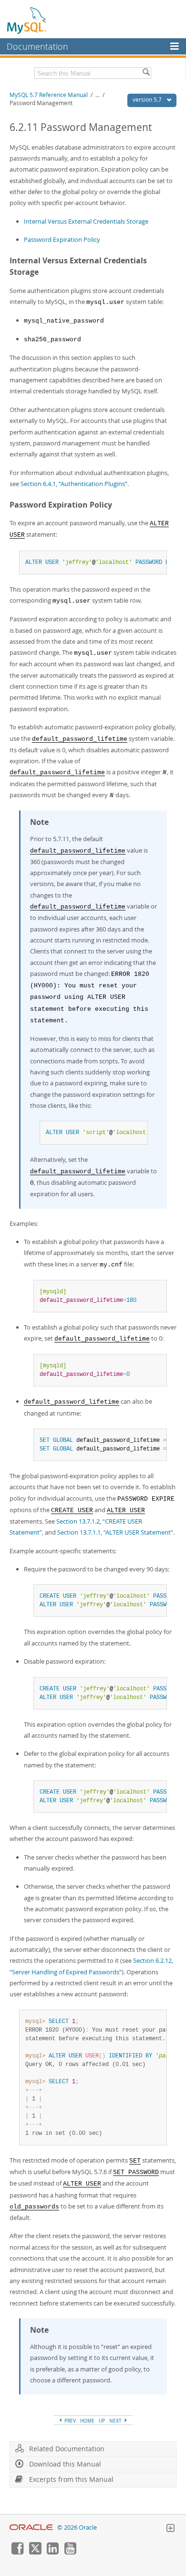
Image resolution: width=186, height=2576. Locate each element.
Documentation (37, 46)
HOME (87, 2421)
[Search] (146, 73)
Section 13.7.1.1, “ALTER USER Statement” (115, 1532)
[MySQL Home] (27, 20)
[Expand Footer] (170, 2529)
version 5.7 (148, 100)
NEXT (116, 2421)
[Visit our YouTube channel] (70, 2552)
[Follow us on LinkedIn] (52, 2552)
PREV (69, 2421)
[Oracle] (31, 2527)
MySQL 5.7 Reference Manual (49, 95)
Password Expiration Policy (62, 239)
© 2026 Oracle (77, 2527)
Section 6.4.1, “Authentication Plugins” (74, 484)
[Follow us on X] (35, 2552)
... (98, 95)
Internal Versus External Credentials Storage (86, 221)
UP (102, 2421)
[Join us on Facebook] (17, 2552)
